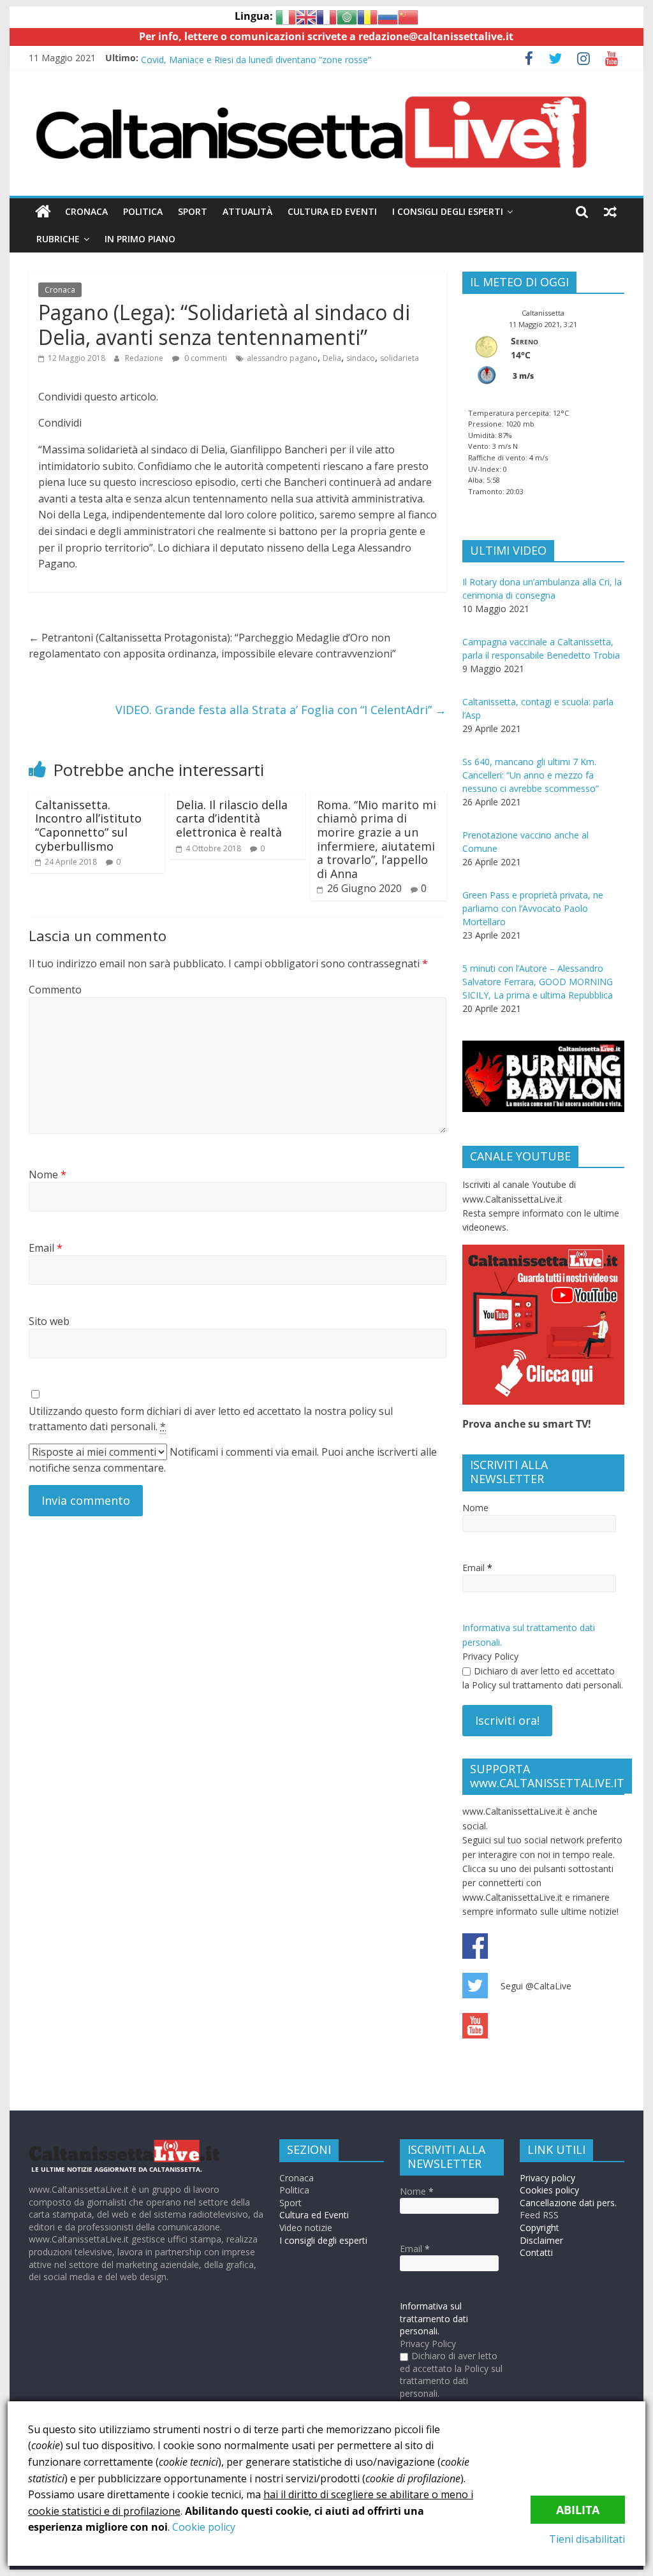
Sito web (49, 1321)
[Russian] (388, 16)
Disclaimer (541, 2240)
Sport (193, 211)
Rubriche (58, 239)
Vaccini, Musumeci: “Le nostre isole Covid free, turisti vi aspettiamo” (281, 58)
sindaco (361, 358)
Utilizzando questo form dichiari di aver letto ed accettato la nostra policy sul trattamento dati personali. (211, 1419)
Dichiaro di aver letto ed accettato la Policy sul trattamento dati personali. (543, 1678)
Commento (55, 990)
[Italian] (286, 16)
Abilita (578, 2510)
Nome (48, 1175)
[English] (306, 16)
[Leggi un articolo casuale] (610, 212)
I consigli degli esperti (448, 211)
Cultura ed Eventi (332, 211)
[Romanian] (367, 16)
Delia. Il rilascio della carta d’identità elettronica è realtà (232, 818)
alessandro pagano (282, 358)
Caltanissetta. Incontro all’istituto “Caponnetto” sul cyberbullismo (88, 825)
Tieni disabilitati (587, 2539)
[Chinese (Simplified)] (408, 16)
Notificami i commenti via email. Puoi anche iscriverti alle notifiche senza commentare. (233, 1460)
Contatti (536, 2252)
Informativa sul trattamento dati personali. (434, 2318)
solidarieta (400, 358)
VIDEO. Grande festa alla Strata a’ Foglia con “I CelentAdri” (281, 710)
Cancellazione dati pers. (568, 2203)
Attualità (247, 211)
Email (46, 1248)
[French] (326, 16)
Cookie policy (204, 2527)
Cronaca (86, 211)
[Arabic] (347, 16)
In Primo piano (140, 239)
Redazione (144, 358)
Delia (332, 358)
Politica (143, 211)
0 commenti (205, 358)
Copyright (539, 2228)
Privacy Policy (490, 1656)
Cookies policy (549, 2190)
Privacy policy (547, 2178)
